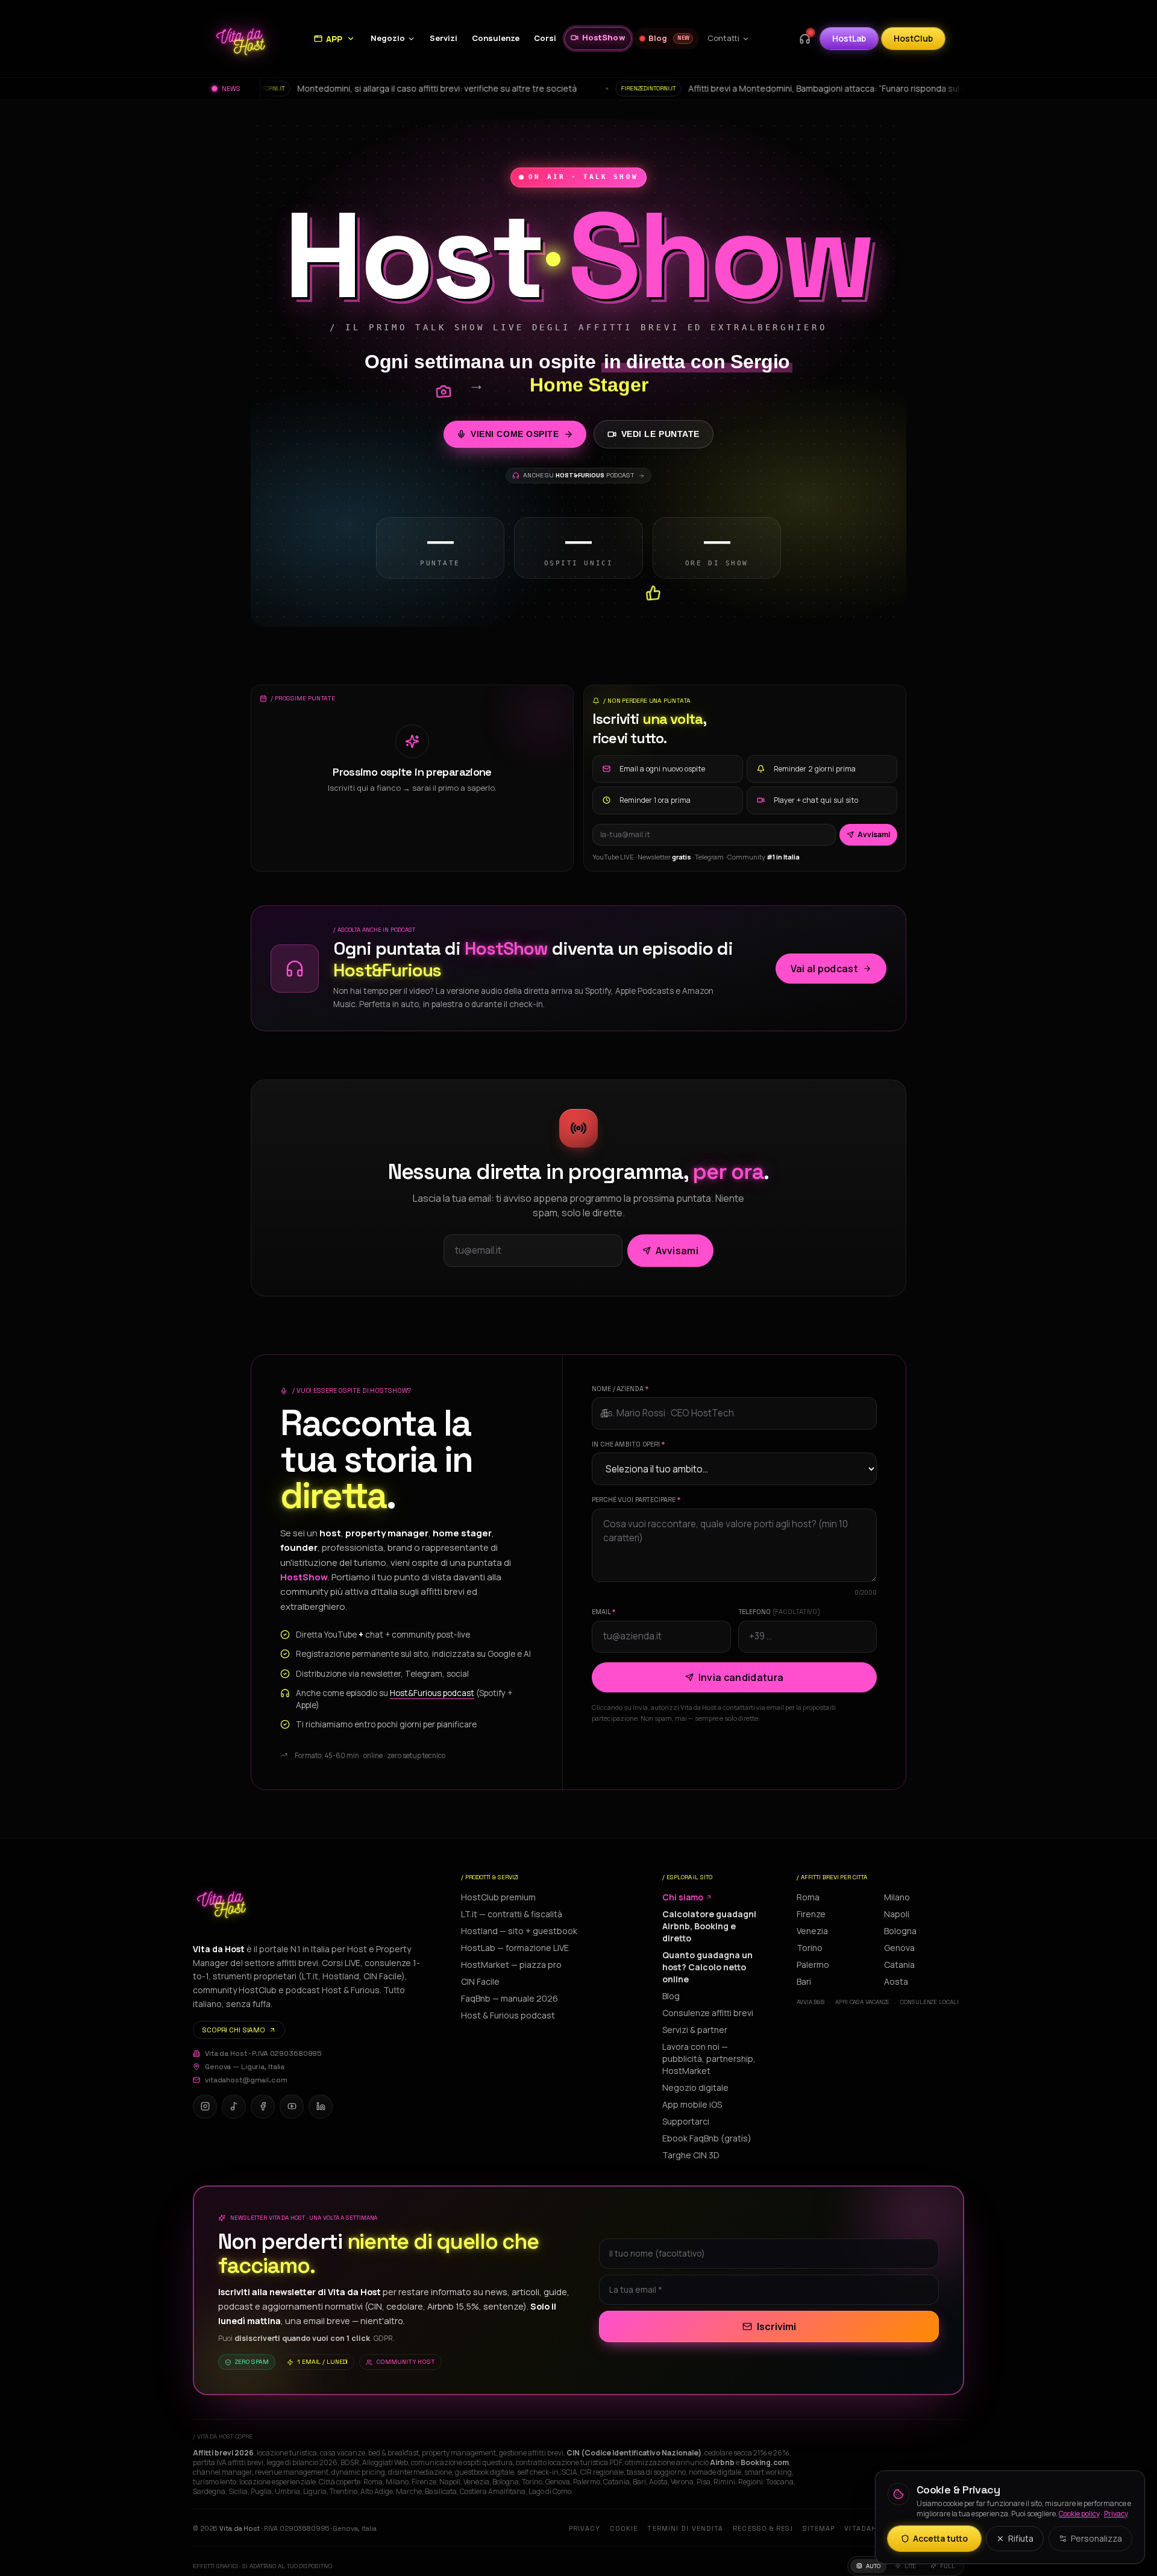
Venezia (812, 1931)
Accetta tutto (940, 2538)
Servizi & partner (695, 2030)
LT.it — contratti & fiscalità (512, 1914)
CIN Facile (480, 1981)
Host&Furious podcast (432, 1693)
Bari (804, 1981)
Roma (808, 1897)
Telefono (779, 1612)
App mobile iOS (692, 2104)
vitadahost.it (873, 2528)
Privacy (585, 2528)
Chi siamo (683, 1897)
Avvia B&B (811, 2002)
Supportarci (686, 2121)
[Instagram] (205, 2106)
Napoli (897, 1914)
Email (604, 1612)
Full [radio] (948, 2566)
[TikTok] (234, 2106)
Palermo (813, 1965)
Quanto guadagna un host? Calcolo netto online (707, 1967)
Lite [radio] (911, 2566)
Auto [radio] (873, 2566)
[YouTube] (292, 2106)
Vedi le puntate (660, 434)
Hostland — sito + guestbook (519, 1931)
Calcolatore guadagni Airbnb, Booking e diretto (709, 1926)
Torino (810, 1948)
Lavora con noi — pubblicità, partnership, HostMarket (709, 2059)
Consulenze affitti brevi (708, 2013)
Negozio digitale (695, 2088)
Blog (671, 1996)
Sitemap (819, 2528)
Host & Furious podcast (508, 2015)
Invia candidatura (741, 1677)
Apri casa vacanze (862, 2002)
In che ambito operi (629, 1444)
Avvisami (874, 834)
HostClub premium (498, 1897)
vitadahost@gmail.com (246, 2080)
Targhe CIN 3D (691, 2155)
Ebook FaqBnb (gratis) (707, 2138)
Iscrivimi (776, 2326)
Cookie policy (1079, 2514)
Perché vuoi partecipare (636, 1500)
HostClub (913, 38)
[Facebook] (263, 2106)
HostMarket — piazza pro (511, 1965)
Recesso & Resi (763, 2528)
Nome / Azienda (620, 1389)
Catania (899, 1965)
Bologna (900, 1931)
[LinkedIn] (321, 2106)
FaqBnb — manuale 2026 (510, 1998)
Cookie (624, 2528)
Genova (899, 1948)
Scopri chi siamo (234, 2030)
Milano (897, 1897)
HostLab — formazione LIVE (515, 1948)
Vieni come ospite (515, 434)
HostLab (849, 38)
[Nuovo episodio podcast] (804, 39)
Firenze (811, 1914)
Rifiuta (1021, 2538)
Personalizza (1096, 2538)
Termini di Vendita (685, 2528)
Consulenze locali (929, 2002)
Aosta (896, 1981)
